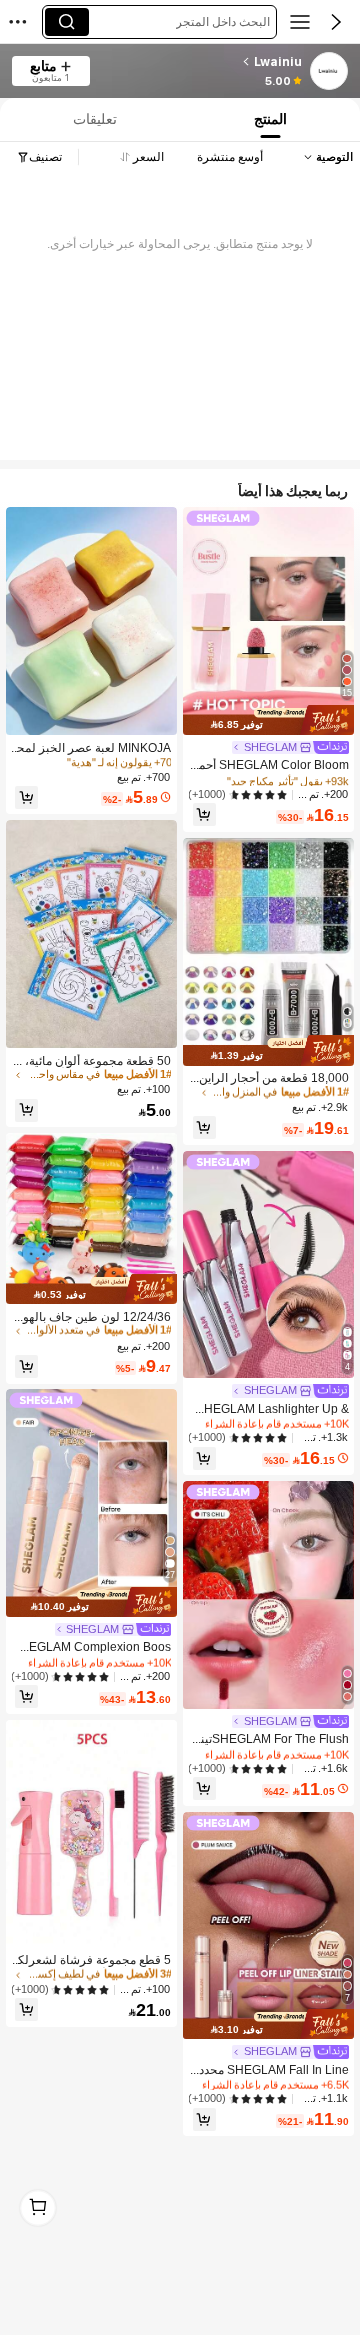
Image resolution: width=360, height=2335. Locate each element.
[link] (328, 72)
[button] (336, 22)
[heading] (202, 62)
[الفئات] (300, 22)
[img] (268, 720)
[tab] (93, 119)
